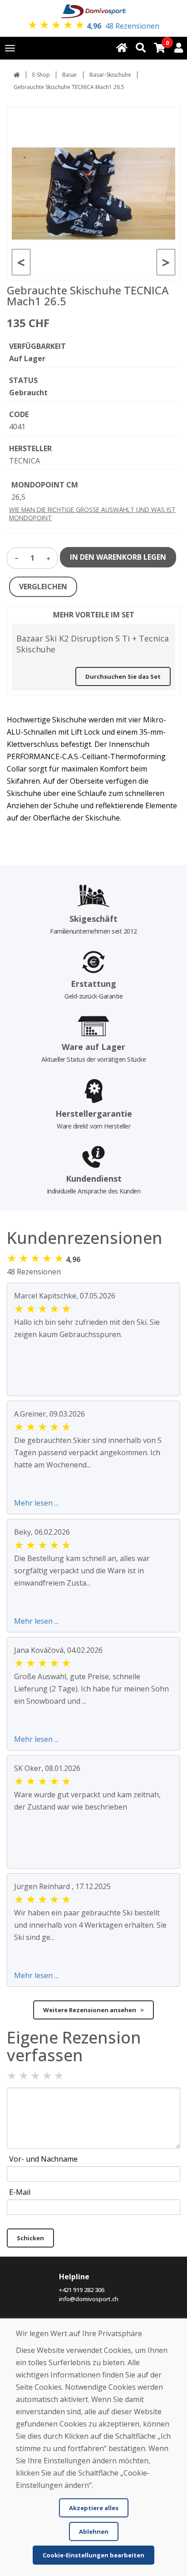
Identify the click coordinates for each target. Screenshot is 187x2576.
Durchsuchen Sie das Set (123, 676)
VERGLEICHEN (43, 587)
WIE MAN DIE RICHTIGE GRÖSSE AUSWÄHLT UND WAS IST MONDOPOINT (92, 514)
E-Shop (41, 75)
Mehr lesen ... (36, 1503)
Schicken (30, 2238)
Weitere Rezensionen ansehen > (93, 2010)
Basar (70, 75)
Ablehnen (94, 2531)
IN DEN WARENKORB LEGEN (118, 557)
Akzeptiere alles (94, 2508)
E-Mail (20, 2192)
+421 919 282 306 (82, 2290)
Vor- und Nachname (43, 2159)
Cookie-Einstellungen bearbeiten (93, 2555)
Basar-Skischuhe (110, 75)
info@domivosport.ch (89, 2299)
